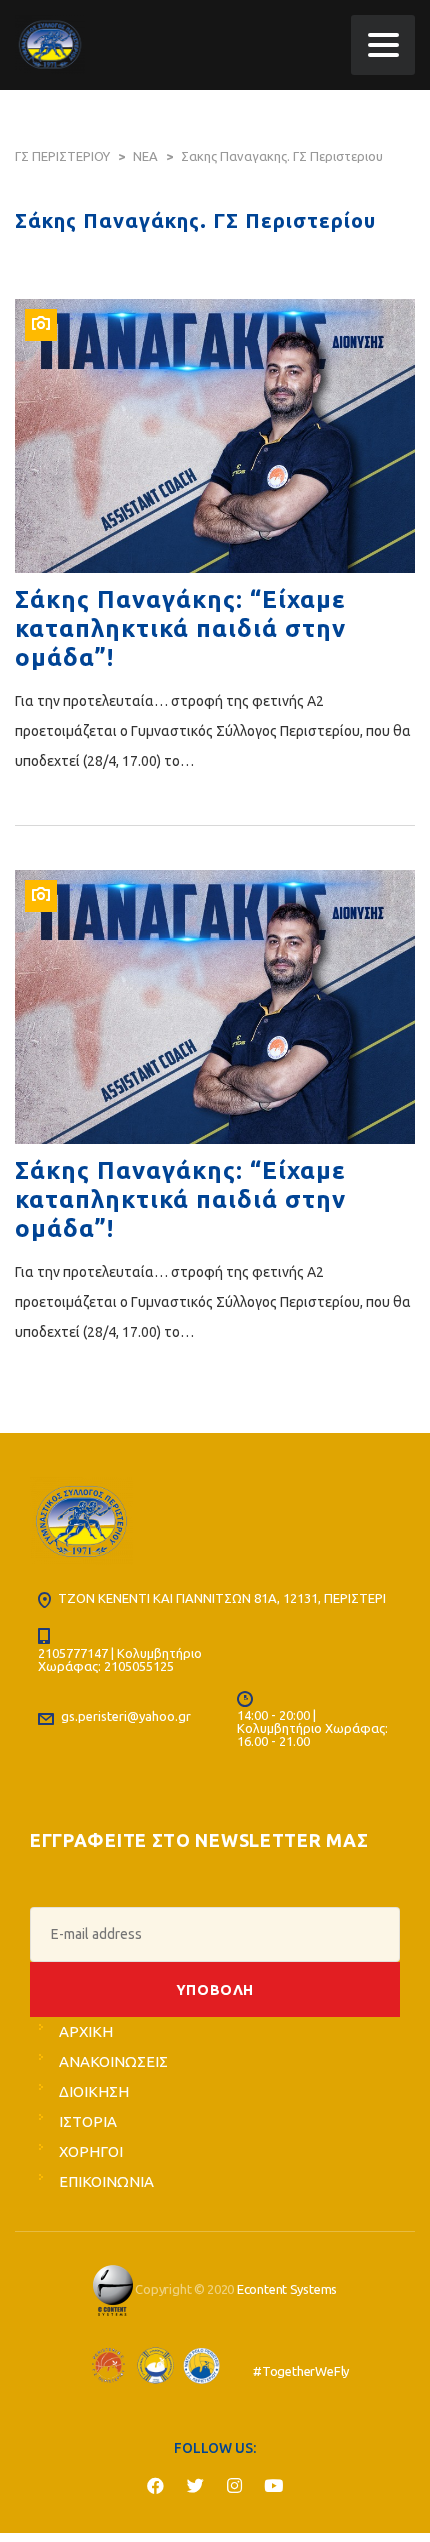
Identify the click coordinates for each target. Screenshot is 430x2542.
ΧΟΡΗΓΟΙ (91, 2151)
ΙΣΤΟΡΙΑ (88, 2121)
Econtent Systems (287, 2289)
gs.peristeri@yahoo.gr (126, 1716)
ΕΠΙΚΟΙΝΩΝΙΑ (106, 2181)
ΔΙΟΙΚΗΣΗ (94, 2091)
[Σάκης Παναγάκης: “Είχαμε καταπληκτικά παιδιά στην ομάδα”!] (215, 436)
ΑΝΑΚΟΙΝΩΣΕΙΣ (113, 2061)
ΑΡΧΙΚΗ (86, 2031)
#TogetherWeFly (301, 2371)
